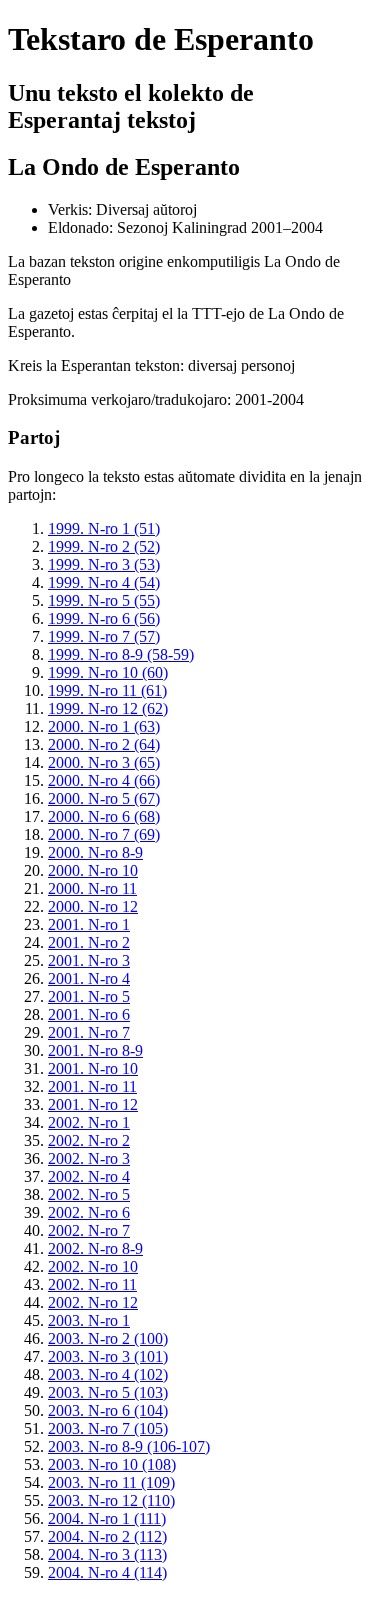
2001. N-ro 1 (89, 924)
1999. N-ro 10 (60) (108, 672)
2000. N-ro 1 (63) (104, 726)
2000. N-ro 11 (92, 888)
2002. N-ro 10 (93, 1266)
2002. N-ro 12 (93, 1302)
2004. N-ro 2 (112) (107, 1536)
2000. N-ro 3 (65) (104, 762)
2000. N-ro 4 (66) (104, 780)
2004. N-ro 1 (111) (107, 1518)
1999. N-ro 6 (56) (104, 618)
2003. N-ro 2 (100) (108, 1338)
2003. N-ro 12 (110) (111, 1500)
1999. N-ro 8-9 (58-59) (121, 654)
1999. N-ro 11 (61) (107, 690)
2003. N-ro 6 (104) (108, 1410)
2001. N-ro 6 (89, 1014)
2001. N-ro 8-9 (95, 1050)
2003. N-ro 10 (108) (112, 1464)
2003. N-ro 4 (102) (108, 1374)
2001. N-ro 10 (93, 1068)
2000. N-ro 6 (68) (104, 816)
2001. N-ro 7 (89, 1032)
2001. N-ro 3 (89, 960)
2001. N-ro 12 (93, 1104)
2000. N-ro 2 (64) (104, 744)
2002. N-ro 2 (89, 1140)
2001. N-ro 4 (89, 978)
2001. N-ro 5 (89, 996)
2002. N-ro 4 (89, 1176)
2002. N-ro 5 (89, 1194)
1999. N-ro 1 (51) (104, 528)
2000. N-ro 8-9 (95, 852)
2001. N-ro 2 (89, 942)
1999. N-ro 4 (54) (104, 582)
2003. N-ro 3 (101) (108, 1356)
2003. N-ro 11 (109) (111, 1482)
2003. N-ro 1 (89, 1320)
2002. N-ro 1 (89, 1122)
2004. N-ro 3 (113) (107, 1554)
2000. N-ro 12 (93, 906)
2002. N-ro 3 (89, 1158)
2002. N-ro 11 (92, 1284)
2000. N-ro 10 (93, 870)
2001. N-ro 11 (92, 1086)
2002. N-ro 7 (89, 1230)
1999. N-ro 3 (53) (104, 564)
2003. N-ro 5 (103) (108, 1392)
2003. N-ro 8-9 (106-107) (129, 1446)
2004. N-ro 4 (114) (107, 1572)
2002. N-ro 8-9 (95, 1248)
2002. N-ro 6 (89, 1212)
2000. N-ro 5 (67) (104, 798)
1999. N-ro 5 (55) (104, 600)
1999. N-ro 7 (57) (104, 636)
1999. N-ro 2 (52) (104, 546)
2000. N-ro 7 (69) (104, 834)
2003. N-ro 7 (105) (108, 1428)
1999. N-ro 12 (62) (108, 708)
